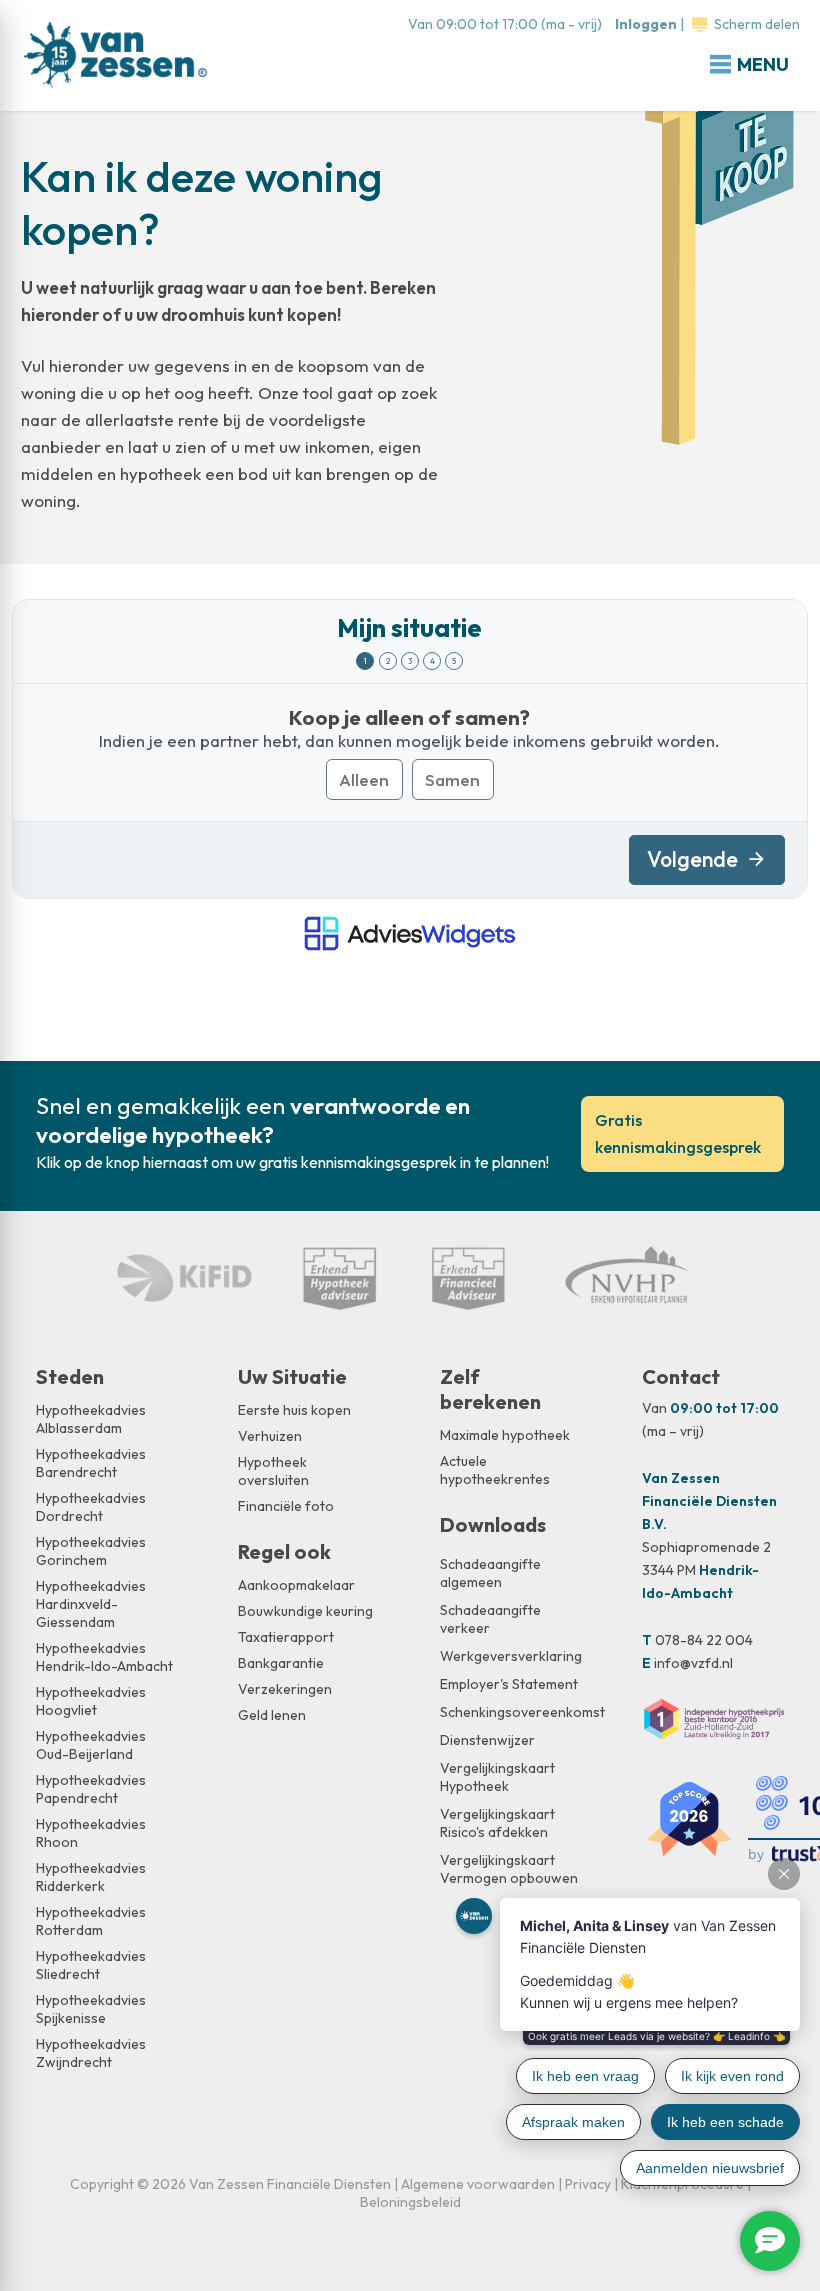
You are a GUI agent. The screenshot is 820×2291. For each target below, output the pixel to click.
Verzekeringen (285, 1689)
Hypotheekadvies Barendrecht (91, 1463)
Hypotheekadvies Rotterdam (91, 1921)
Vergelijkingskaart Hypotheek (497, 1777)
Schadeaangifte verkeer (490, 1619)
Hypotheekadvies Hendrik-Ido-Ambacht (104, 1657)
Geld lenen (272, 1715)
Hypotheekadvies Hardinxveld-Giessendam (91, 1604)
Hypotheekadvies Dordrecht (91, 1507)
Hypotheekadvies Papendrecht (91, 1789)
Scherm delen (757, 24)
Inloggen (646, 24)
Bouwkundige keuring (305, 1611)
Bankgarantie (281, 1663)
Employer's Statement (509, 1684)
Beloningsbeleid (410, 2202)
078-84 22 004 (704, 1640)
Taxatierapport (286, 1637)
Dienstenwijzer (487, 1740)
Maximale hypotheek (505, 1435)
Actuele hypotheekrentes (495, 1470)
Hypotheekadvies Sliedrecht (91, 1965)
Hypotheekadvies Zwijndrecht (91, 2053)
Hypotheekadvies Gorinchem (91, 1551)
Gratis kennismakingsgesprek (678, 1133)
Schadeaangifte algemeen (490, 1573)
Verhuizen (270, 1436)
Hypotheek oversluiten (273, 1471)
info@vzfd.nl (693, 1663)
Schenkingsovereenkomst (511, 1712)
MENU (763, 64)
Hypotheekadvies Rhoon (91, 1833)
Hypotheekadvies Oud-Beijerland (91, 1745)
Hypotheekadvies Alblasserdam (91, 1419)
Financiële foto (286, 1506)
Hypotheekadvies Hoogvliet (91, 1701)
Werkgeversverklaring (511, 1656)
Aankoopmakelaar (296, 1585)
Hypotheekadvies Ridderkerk (91, 1877)
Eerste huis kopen (294, 1410)
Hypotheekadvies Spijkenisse (91, 2009)
